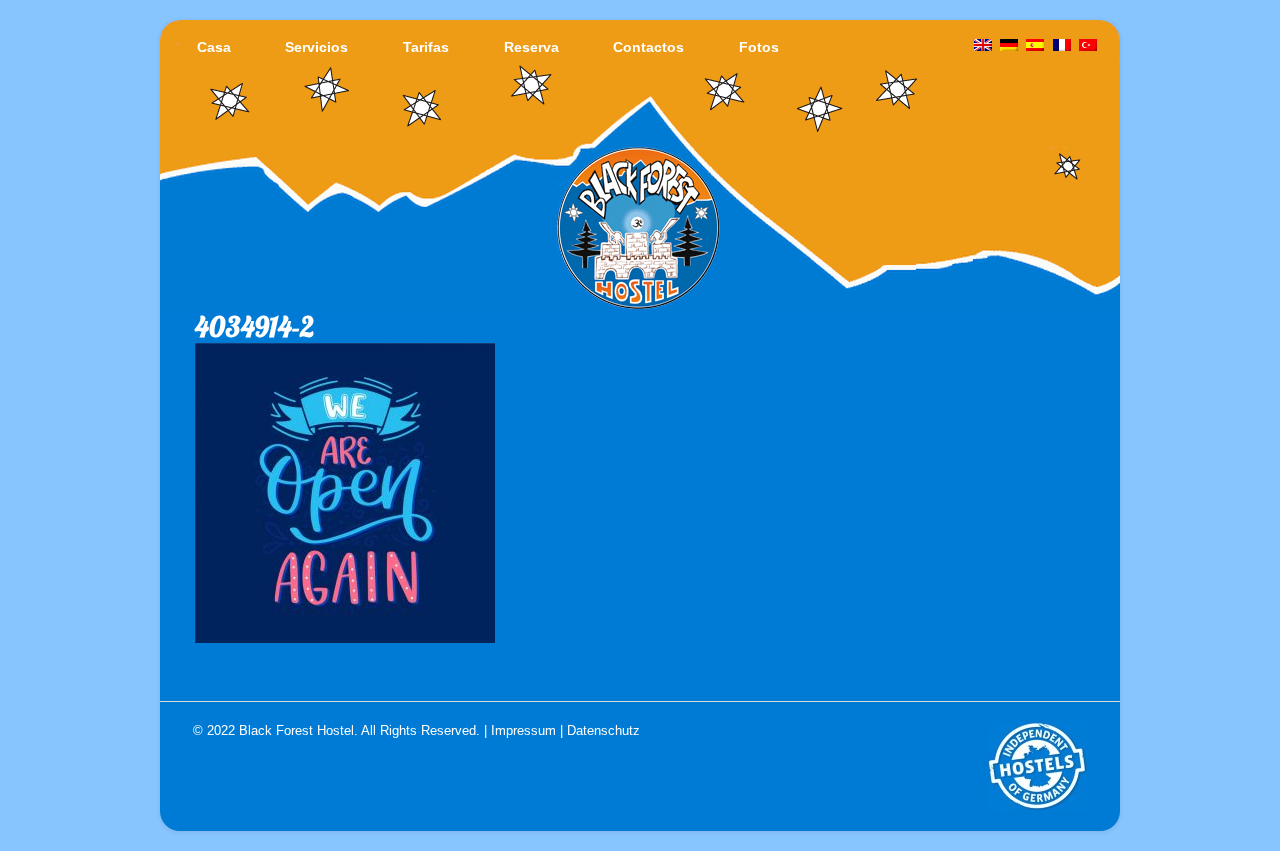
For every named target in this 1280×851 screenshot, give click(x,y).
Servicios (316, 47)
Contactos (648, 47)
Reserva (531, 47)
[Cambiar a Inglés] (983, 46)
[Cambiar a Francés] (1062, 46)
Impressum (523, 730)
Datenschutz (603, 730)
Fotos (759, 47)
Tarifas (426, 47)
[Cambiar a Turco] (1088, 46)
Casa (214, 47)
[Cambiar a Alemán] (1009, 46)
